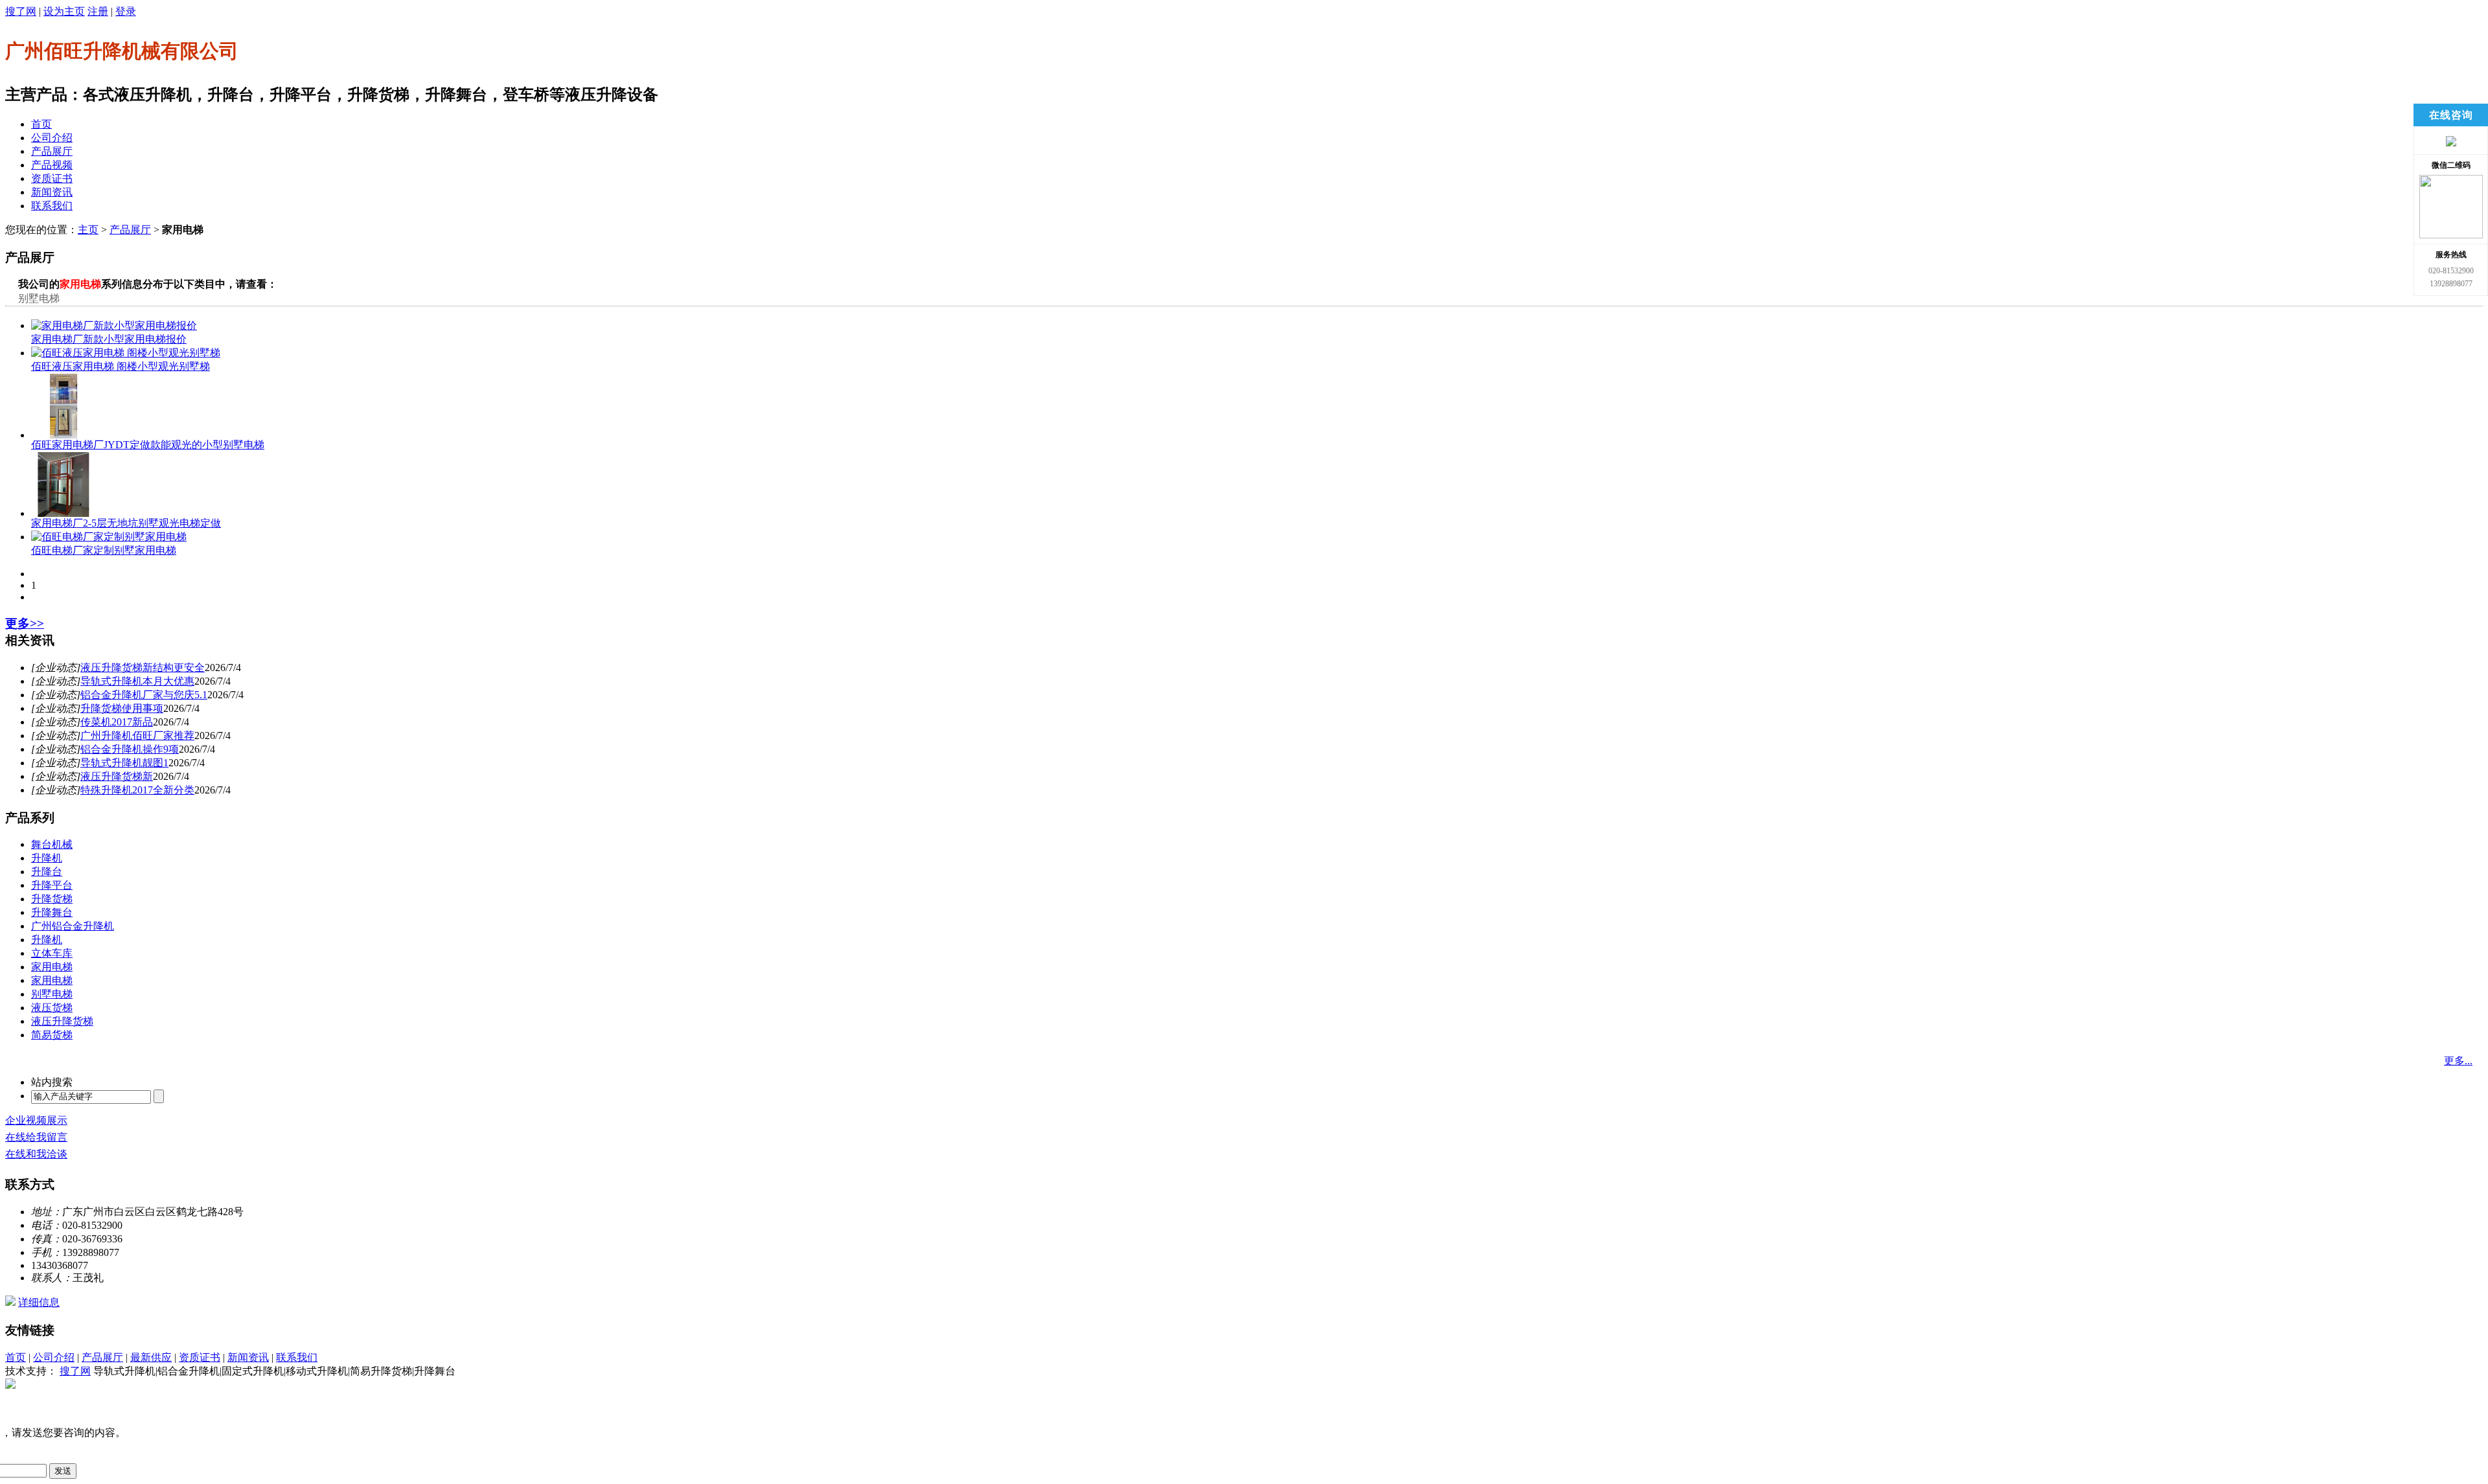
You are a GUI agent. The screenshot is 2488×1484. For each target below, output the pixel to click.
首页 (41, 124)
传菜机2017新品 (117, 722)
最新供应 (151, 1357)
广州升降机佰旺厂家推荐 (137, 736)
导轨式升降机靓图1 (124, 763)
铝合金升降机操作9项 (130, 749)
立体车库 (52, 953)
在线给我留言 (36, 1137)
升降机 (47, 858)
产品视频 (52, 165)
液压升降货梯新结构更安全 (143, 668)
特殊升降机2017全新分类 (137, 790)
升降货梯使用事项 (122, 708)
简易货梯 (52, 1035)
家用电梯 (52, 967)
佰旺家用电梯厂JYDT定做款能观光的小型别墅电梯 (148, 445)
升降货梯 (52, 899)
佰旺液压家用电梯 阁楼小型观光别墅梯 (121, 366)
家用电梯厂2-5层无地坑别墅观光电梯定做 (126, 523)
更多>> (25, 623)
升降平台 (52, 885)
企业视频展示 (36, 1120)
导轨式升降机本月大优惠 (137, 681)
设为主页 (64, 11)
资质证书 (52, 178)
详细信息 (39, 1302)
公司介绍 (52, 138)
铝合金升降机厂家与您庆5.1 (144, 695)
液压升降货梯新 (117, 776)
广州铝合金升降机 (73, 926)
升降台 (47, 872)
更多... (2458, 1061)
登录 (126, 11)
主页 (88, 230)
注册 (98, 11)
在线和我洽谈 (36, 1154)
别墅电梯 (39, 298)
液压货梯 (52, 1008)
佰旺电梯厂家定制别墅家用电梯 (104, 550)
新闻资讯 (52, 192)
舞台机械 (52, 844)
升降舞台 (52, 912)
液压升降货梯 (62, 1021)
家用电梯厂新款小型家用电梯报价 (109, 339)
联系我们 (52, 206)
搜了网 (21, 11)
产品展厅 (52, 151)
